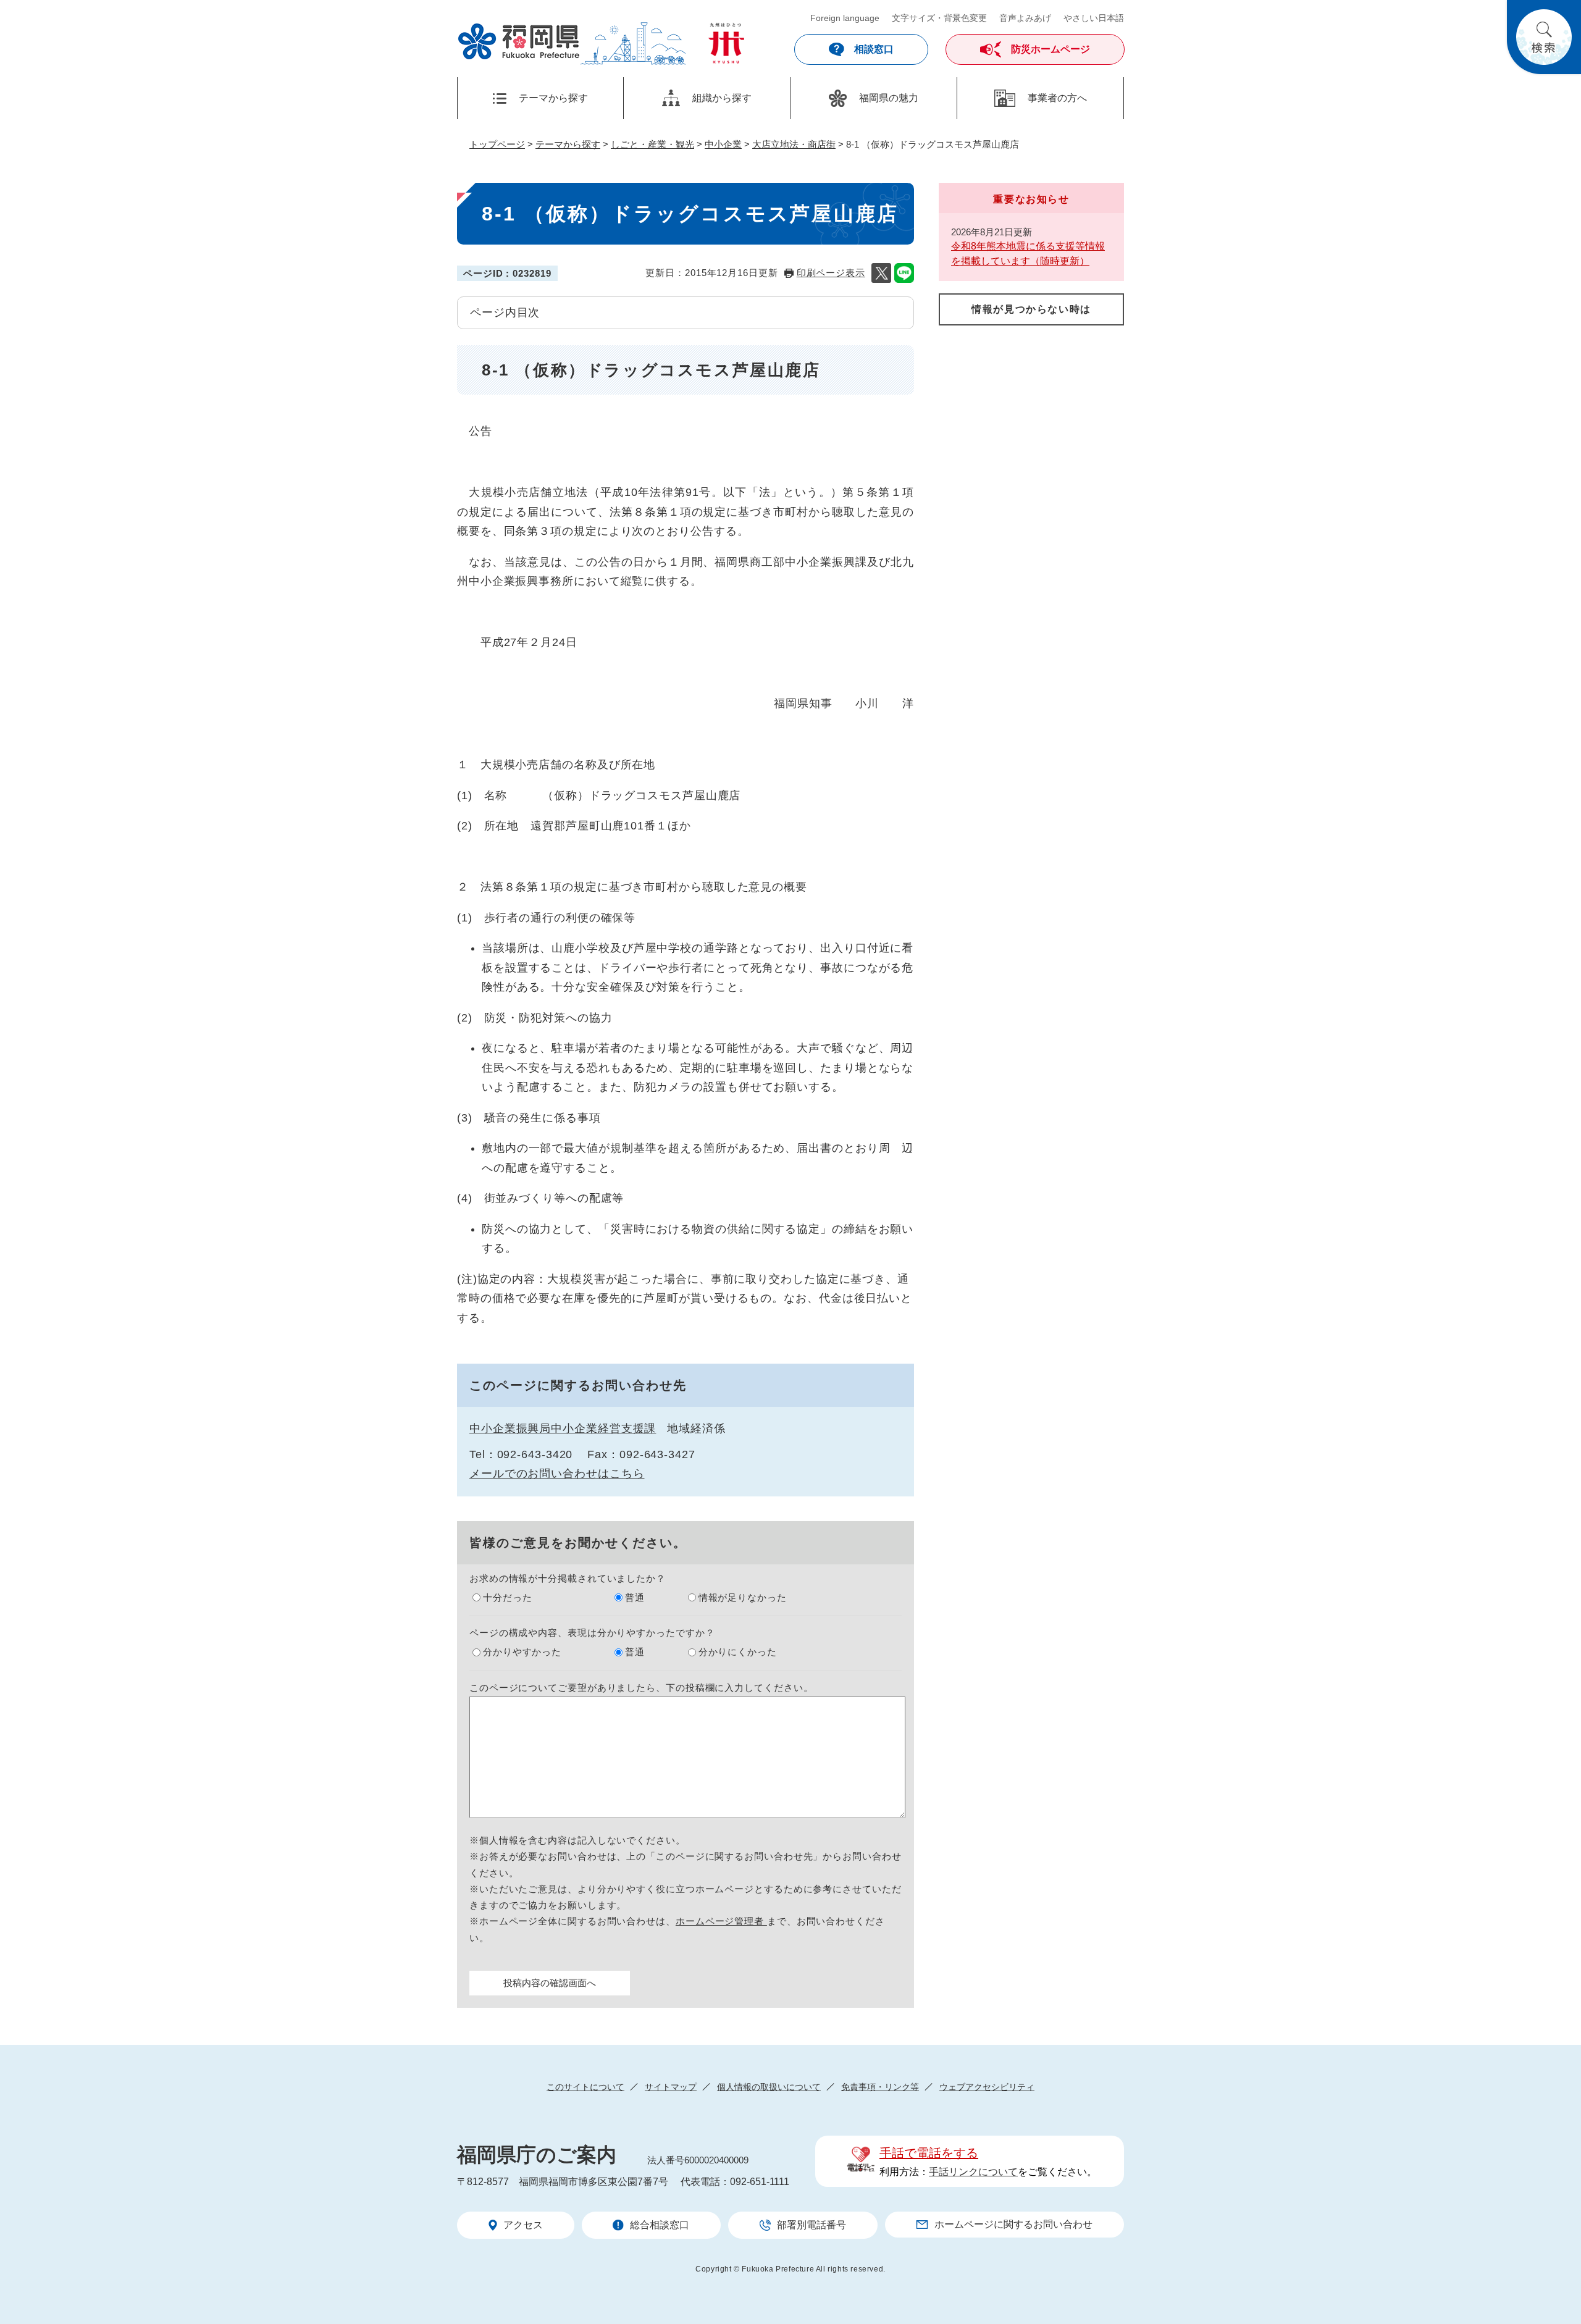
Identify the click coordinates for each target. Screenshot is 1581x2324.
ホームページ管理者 (721, 1921)
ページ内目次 (505, 313)
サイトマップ (671, 2087)
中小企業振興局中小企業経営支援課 (563, 1428)
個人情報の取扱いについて (769, 2087)
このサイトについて (585, 2087)
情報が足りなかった (743, 1597)
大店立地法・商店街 (794, 144)
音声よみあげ (1025, 18)
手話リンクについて (973, 2172)
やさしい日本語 (1094, 18)
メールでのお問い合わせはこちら (557, 1474)
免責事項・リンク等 (880, 2087)
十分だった (508, 1597)
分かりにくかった (738, 1652)
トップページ (497, 144)
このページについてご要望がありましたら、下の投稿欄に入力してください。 (641, 1688)
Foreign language (845, 18)
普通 (635, 1597)
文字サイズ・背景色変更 (939, 18)
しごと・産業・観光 (652, 144)
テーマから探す (568, 144)
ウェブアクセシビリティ (987, 2087)
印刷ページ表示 (831, 273)
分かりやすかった (522, 1652)
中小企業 (723, 144)
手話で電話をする (929, 2153)
